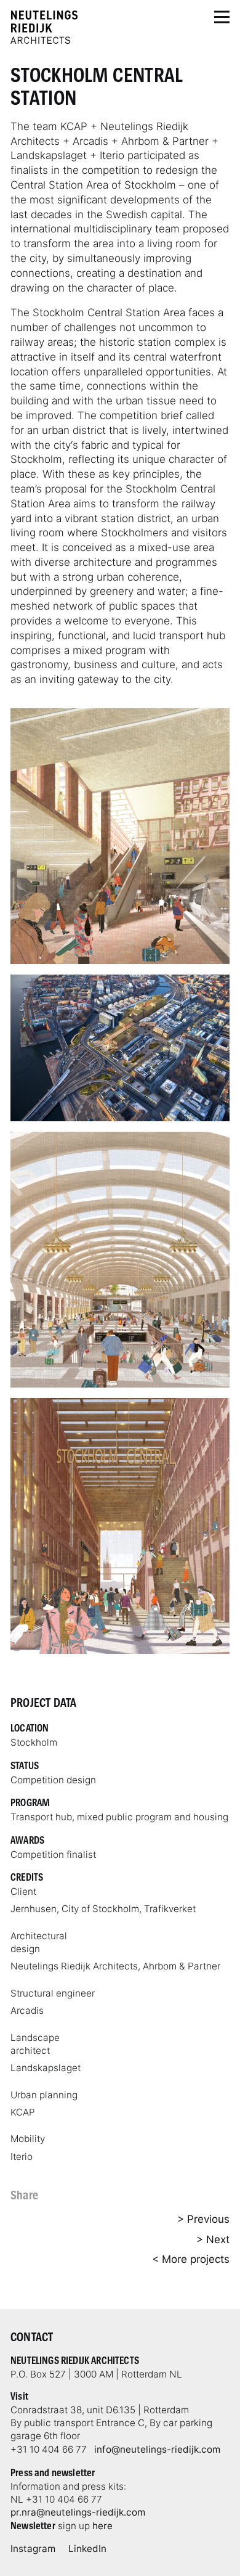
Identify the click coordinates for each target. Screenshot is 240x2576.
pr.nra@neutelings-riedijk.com (78, 2512)
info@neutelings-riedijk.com (157, 2449)
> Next (213, 2239)
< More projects (191, 2259)
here (102, 2526)
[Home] (44, 27)
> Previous (203, 2219)
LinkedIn (87, 2549)
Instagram (33, 2549)
